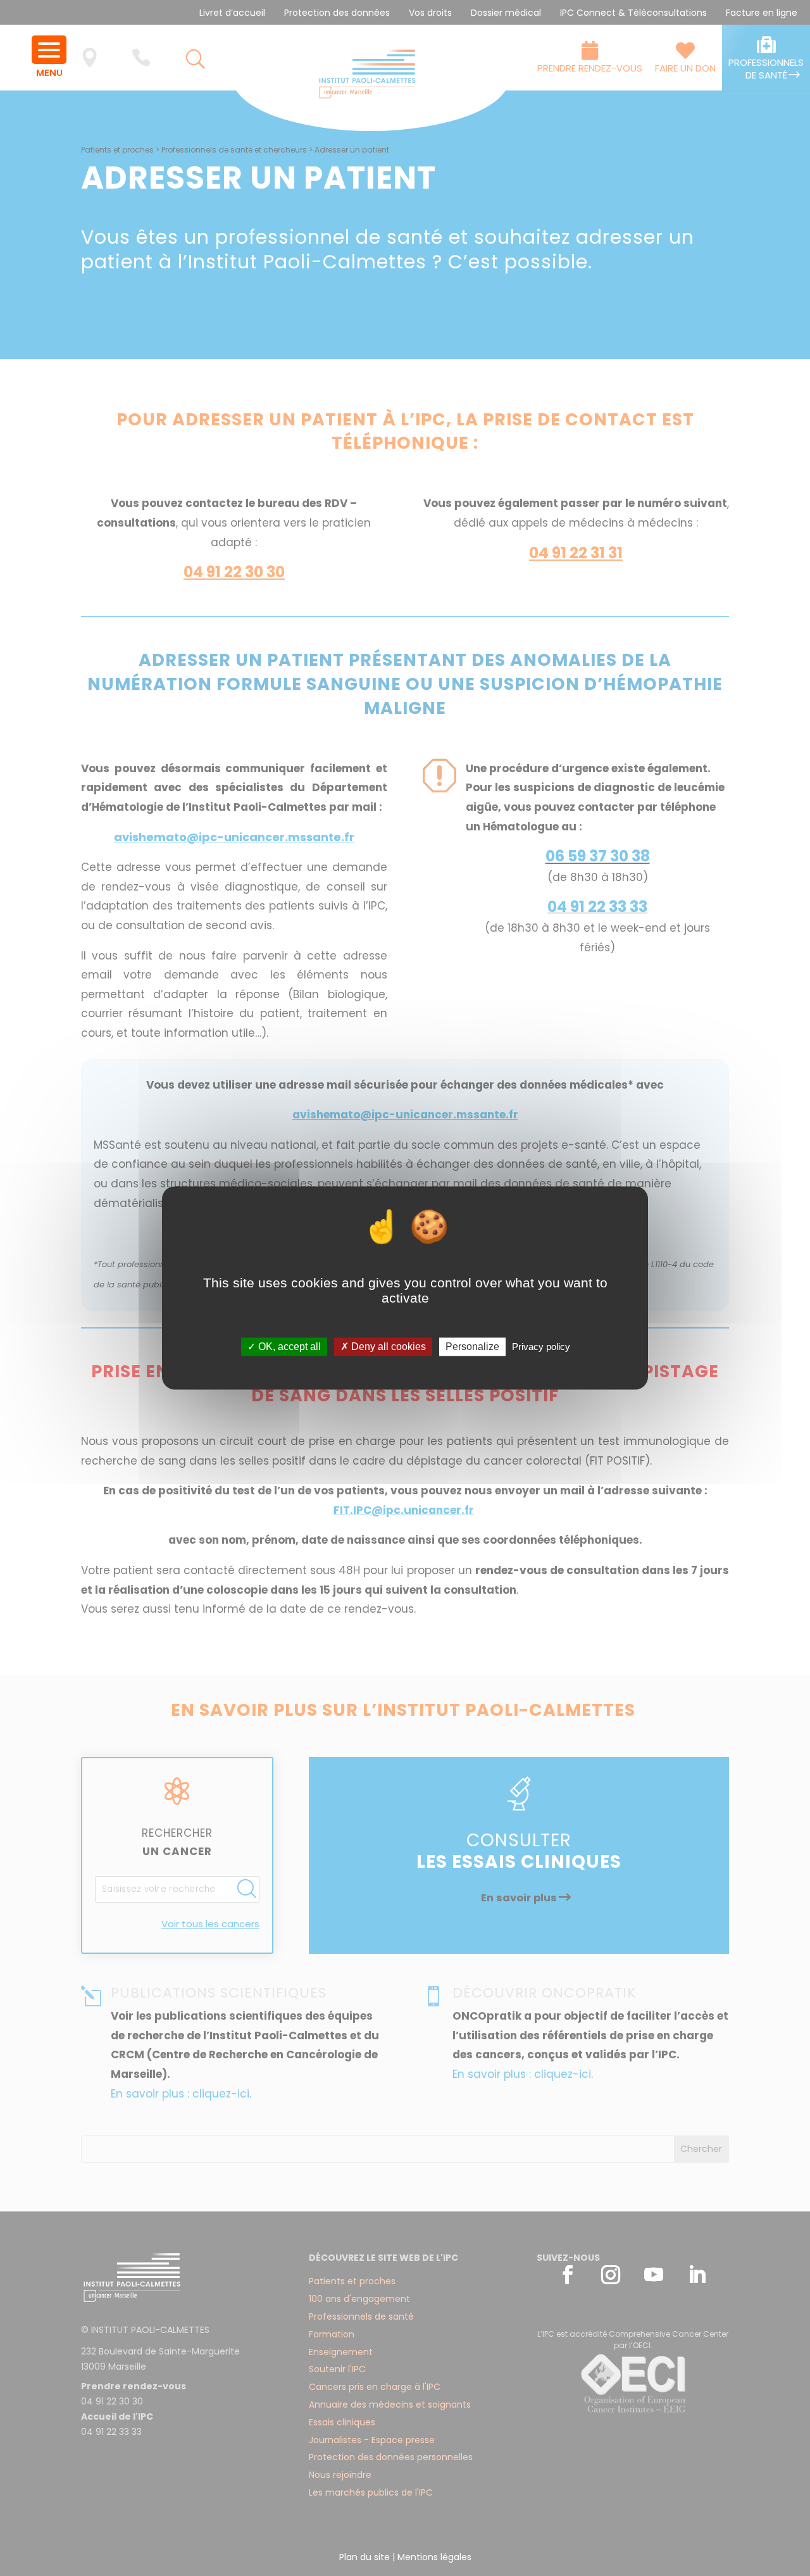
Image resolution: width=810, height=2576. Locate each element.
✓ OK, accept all (284, 1347)
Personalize (472, 1347)
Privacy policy (541, 1347)
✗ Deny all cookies (383, 1347)
